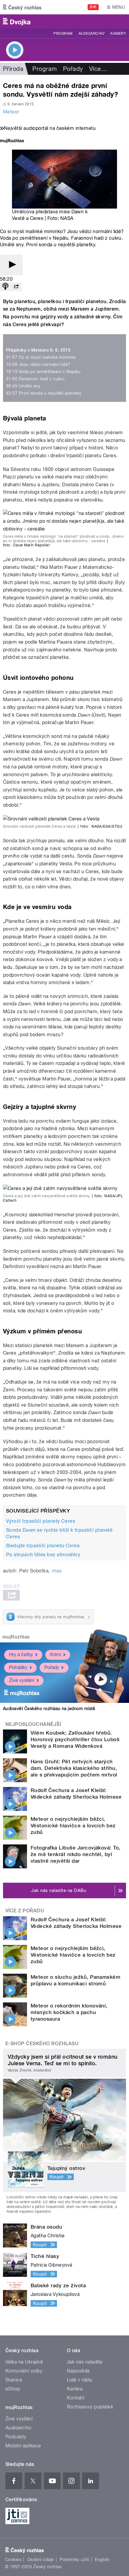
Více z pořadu (25, 1911)
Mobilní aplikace (23, 2446)
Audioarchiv (91, 34)
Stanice (14, 2380)
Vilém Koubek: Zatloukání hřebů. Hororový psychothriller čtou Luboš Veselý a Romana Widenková (75, 1739)
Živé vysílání (22, 1680)
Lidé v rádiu (80, 2380)
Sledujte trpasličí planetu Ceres (43, 1546)
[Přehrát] (11, 265)
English (102, 2560)
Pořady (73, 69)
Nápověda (78, 2371)
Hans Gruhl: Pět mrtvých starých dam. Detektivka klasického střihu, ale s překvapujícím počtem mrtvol (74, 1768)
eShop (13, 2389)
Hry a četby (21, 1655)
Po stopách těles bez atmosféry (43, 1555)
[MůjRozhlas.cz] (12, 141)
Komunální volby (24, 2371)
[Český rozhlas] (22, 7)
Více (98, 69)
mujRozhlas (16, 1637)
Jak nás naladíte (85, 2362)
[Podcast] (5, 287)
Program (63, 34)
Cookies (13, 2560)
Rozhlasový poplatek (90, 2407)
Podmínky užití (74, 2560)
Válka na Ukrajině (24, 2362)
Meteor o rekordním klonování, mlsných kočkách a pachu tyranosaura (69, 2012)
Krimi (55, 1655)
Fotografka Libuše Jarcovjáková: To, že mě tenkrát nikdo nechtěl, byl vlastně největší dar (76, 1854)
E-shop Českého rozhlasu (42, 2044)
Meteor (11, 112)
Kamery (118, 34)
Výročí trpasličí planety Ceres (40, 1521)
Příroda (13, 69)
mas (57, 1571)
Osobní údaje (41, 2560)
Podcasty (16, 2437)
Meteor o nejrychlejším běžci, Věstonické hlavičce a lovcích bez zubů (73, 1826)
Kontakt (76, 2398)
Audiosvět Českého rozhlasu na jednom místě (49, 1709)
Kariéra (75, 2389)
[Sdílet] (16, 287)
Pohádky (18, 1667)
